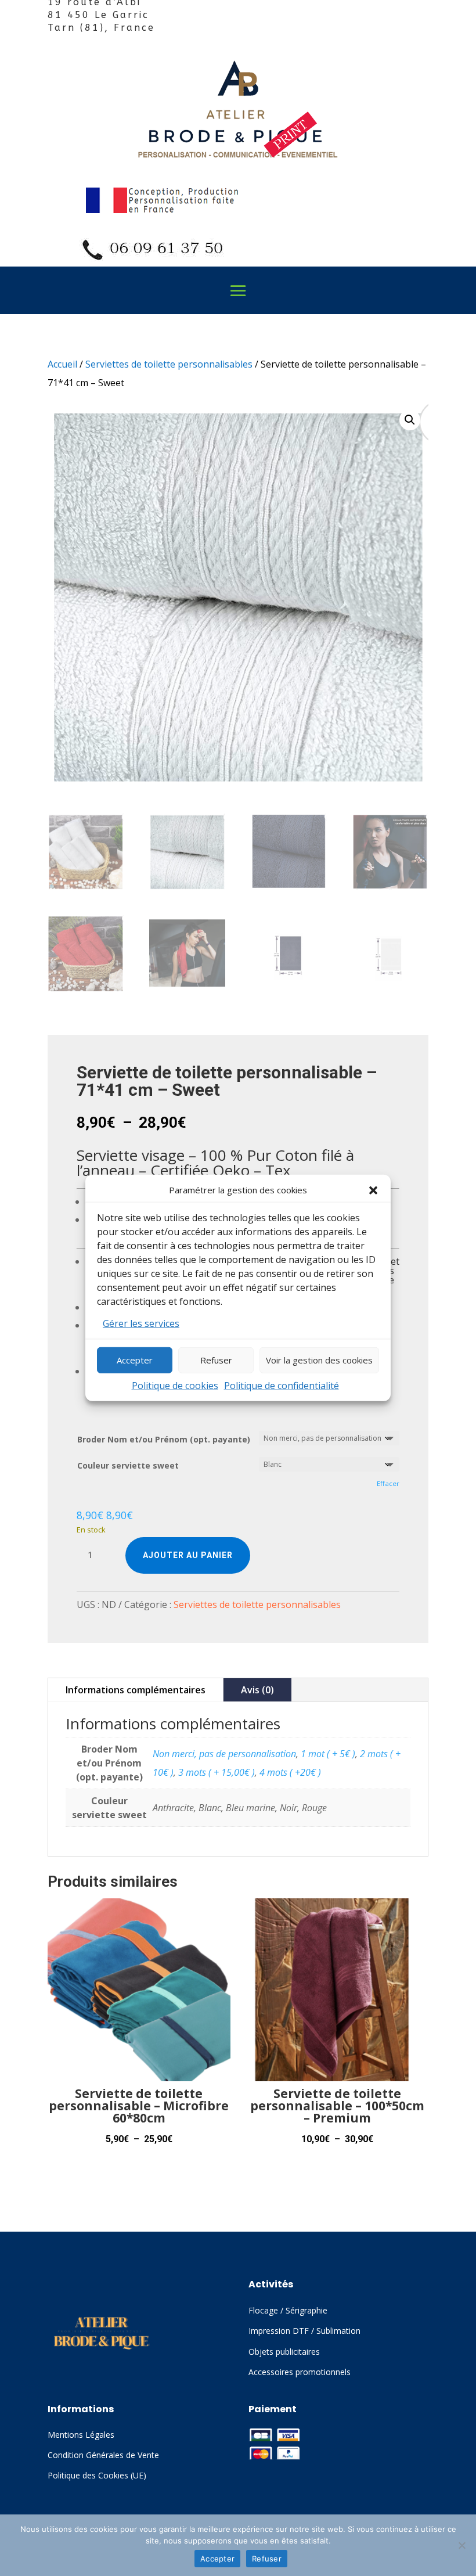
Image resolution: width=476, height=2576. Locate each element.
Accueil (62, 364)
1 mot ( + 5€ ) (328, 1754)
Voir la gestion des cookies (319, 1360)
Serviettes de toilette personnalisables (169, 364)
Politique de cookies (175, 1385)
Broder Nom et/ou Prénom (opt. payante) (164, 1439)
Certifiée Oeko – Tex (221, 1170)
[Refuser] (461, 2545)
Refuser (216, 1360)
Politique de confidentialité (282, 1385)
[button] (373, 1190)
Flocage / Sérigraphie (288, 2310)
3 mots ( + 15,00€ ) (217, 1772)
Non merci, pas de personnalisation (224, 1754)
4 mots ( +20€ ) (290, 1772)
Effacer (388, 1483)
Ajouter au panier (188, 1555)
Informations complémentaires (136, 1690)
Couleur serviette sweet (128, 1465)
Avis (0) (257, 1690)
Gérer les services (141, 1323)
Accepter (135, 1360)
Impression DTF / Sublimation (304, 2331)
